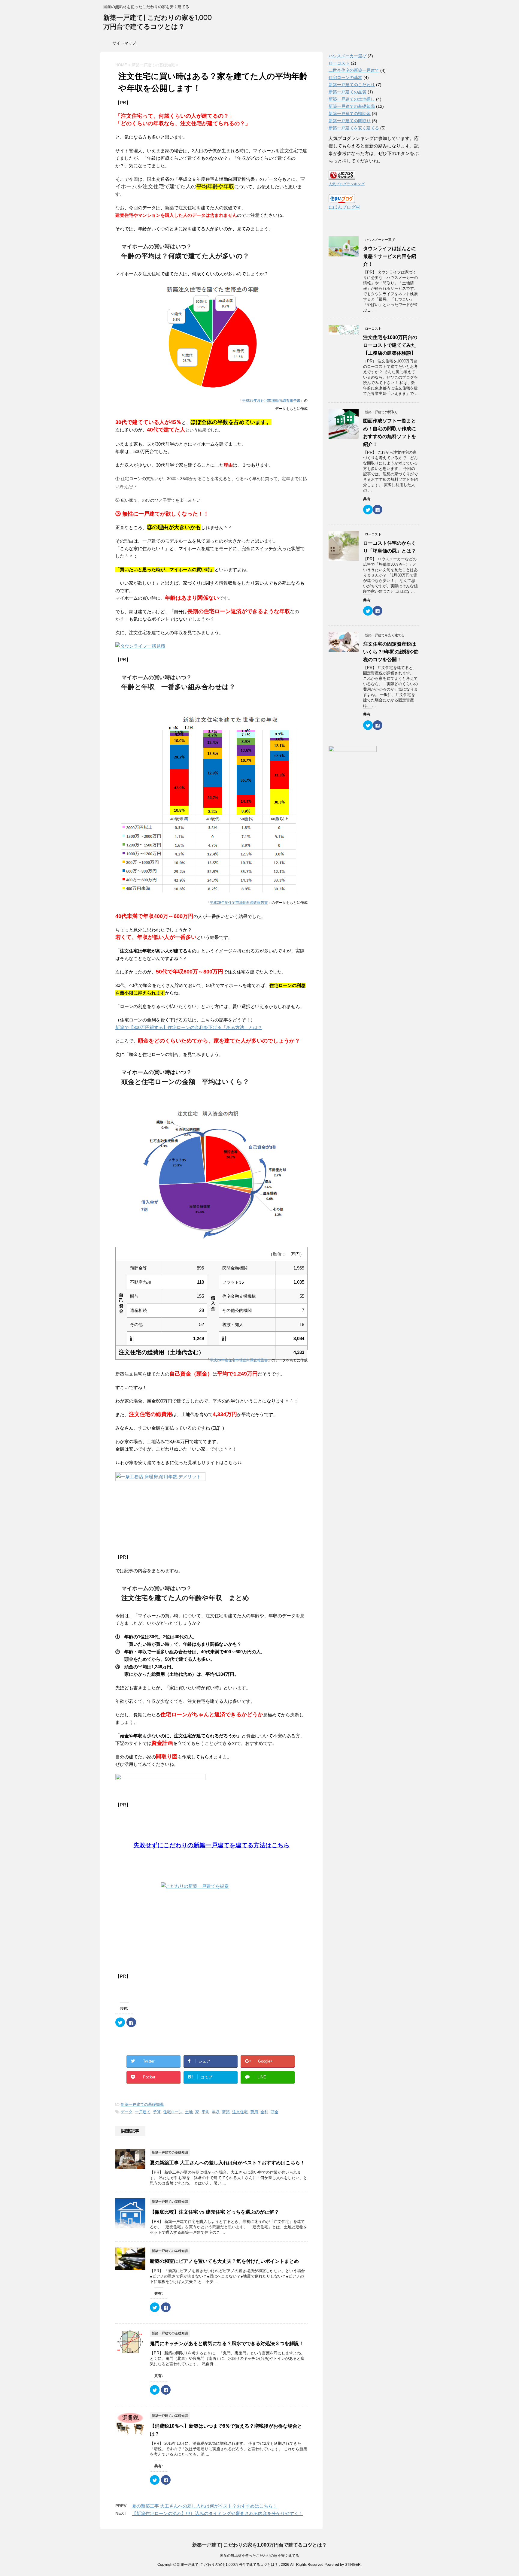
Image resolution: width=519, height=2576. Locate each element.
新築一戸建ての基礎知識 (142, 2104)
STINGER (353, 2565)
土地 (189, 2112)
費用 (254, 2112)
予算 (157, 2112)
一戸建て (143, 2112)
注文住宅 (240, 2112)
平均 (205, 2112)
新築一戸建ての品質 (348, 92)
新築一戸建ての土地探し (352, 99)
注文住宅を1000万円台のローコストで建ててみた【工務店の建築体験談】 (390, 345)
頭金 (275, 2112)
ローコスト (339, 63)
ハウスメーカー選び (348, 56)
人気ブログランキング (347, 184)
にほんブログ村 (344, 207)
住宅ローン (173, 2112)
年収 (216, 2112)
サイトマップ (124, 43)
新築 (226, 2112)
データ (127, 2112)
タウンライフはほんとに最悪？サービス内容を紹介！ (390, 256)
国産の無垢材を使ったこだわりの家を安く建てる (259, 2556)
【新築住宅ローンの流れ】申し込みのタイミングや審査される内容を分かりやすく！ (217, 2513)
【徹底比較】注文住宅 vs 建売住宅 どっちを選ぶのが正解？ (214, 2212)
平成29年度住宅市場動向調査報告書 (271, 401)
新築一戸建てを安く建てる (354, 128)
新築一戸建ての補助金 (350, 114)
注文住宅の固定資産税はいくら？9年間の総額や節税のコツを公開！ (391, 652)
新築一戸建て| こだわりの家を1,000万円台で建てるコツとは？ (259, 2545)
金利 (264, 2112)
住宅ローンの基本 (345, 77)
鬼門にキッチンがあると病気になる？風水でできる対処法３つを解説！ (227, 2343)
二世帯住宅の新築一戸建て (354, 70)
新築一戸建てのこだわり (352, 85)
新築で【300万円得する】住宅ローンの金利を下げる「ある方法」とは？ (189, 1027)
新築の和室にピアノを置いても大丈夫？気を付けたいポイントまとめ (224, 2261)
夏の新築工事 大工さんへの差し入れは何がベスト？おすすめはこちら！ (227, 2163)
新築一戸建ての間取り (350, 121)
